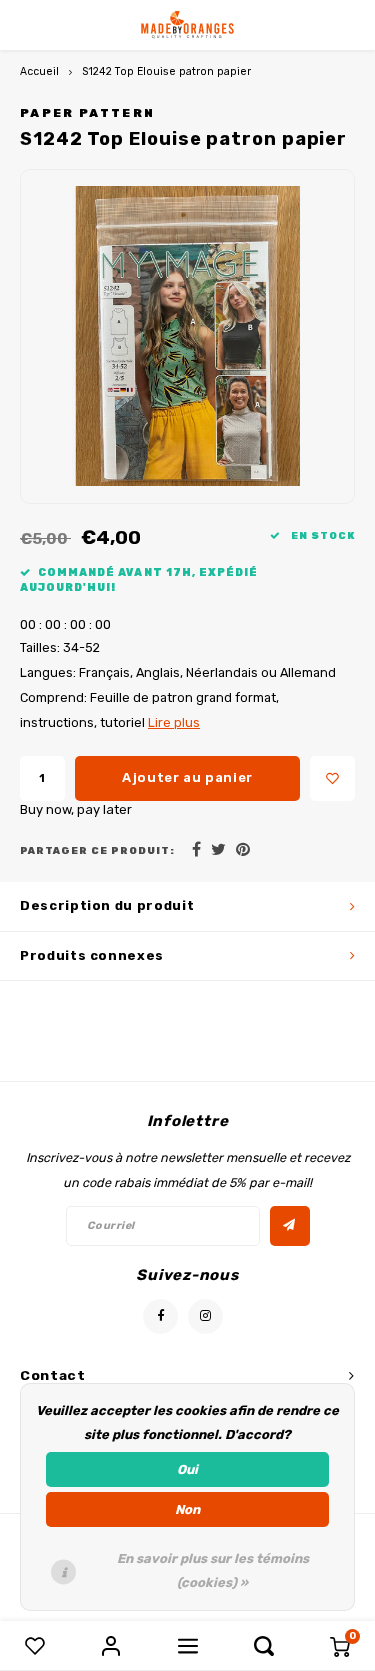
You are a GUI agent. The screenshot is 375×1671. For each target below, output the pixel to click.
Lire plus (174, 722)
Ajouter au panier (187, 777)
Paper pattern (87, 113)
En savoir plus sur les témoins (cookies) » (213, 1570)
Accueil (39, 71)
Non (187, 1509)
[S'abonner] (290, 1226)
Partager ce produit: (97, 850)
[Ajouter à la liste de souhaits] (332, 778)
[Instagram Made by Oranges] (205, 1316)
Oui (187, 1469)
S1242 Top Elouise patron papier (166, 71)
